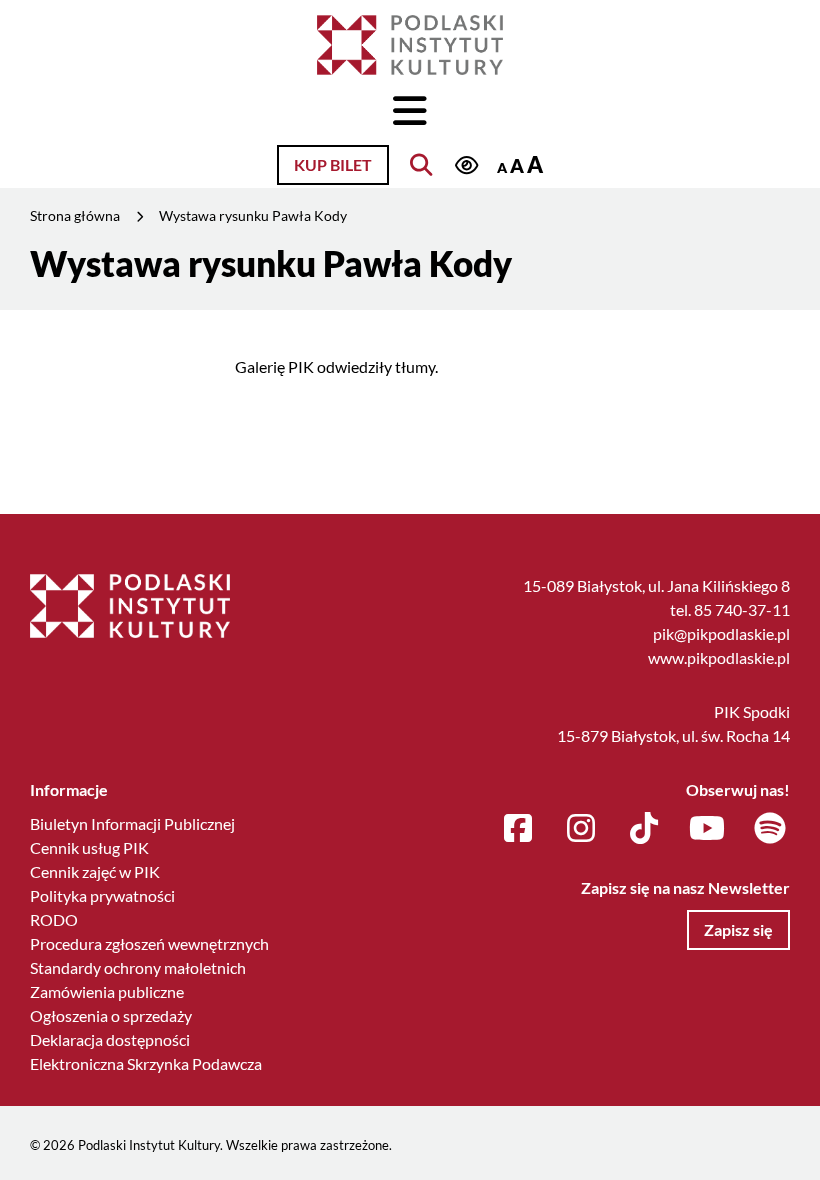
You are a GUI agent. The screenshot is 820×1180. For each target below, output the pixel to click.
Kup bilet (333, 164)
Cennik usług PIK (89, 847)
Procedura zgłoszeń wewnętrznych (149, 943)
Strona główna (75, 215)
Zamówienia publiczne (107, 991)
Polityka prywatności (102, 895)
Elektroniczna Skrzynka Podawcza (146, 1063)
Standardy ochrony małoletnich (138, 967)
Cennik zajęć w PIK (95, 871)
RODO (54, 919)
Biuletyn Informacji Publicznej (132, 823)
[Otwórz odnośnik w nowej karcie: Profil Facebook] (518, 829)
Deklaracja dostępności (110, 1039)
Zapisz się (738, 929)
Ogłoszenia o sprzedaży (111, 1015)
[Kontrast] (466, 166)
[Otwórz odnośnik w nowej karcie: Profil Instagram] (581, 829)
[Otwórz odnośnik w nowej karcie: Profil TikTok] (644, 829)
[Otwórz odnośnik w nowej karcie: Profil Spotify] (770, 829)
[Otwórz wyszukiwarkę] (421, 165)
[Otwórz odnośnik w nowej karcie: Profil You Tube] (707, 829)
